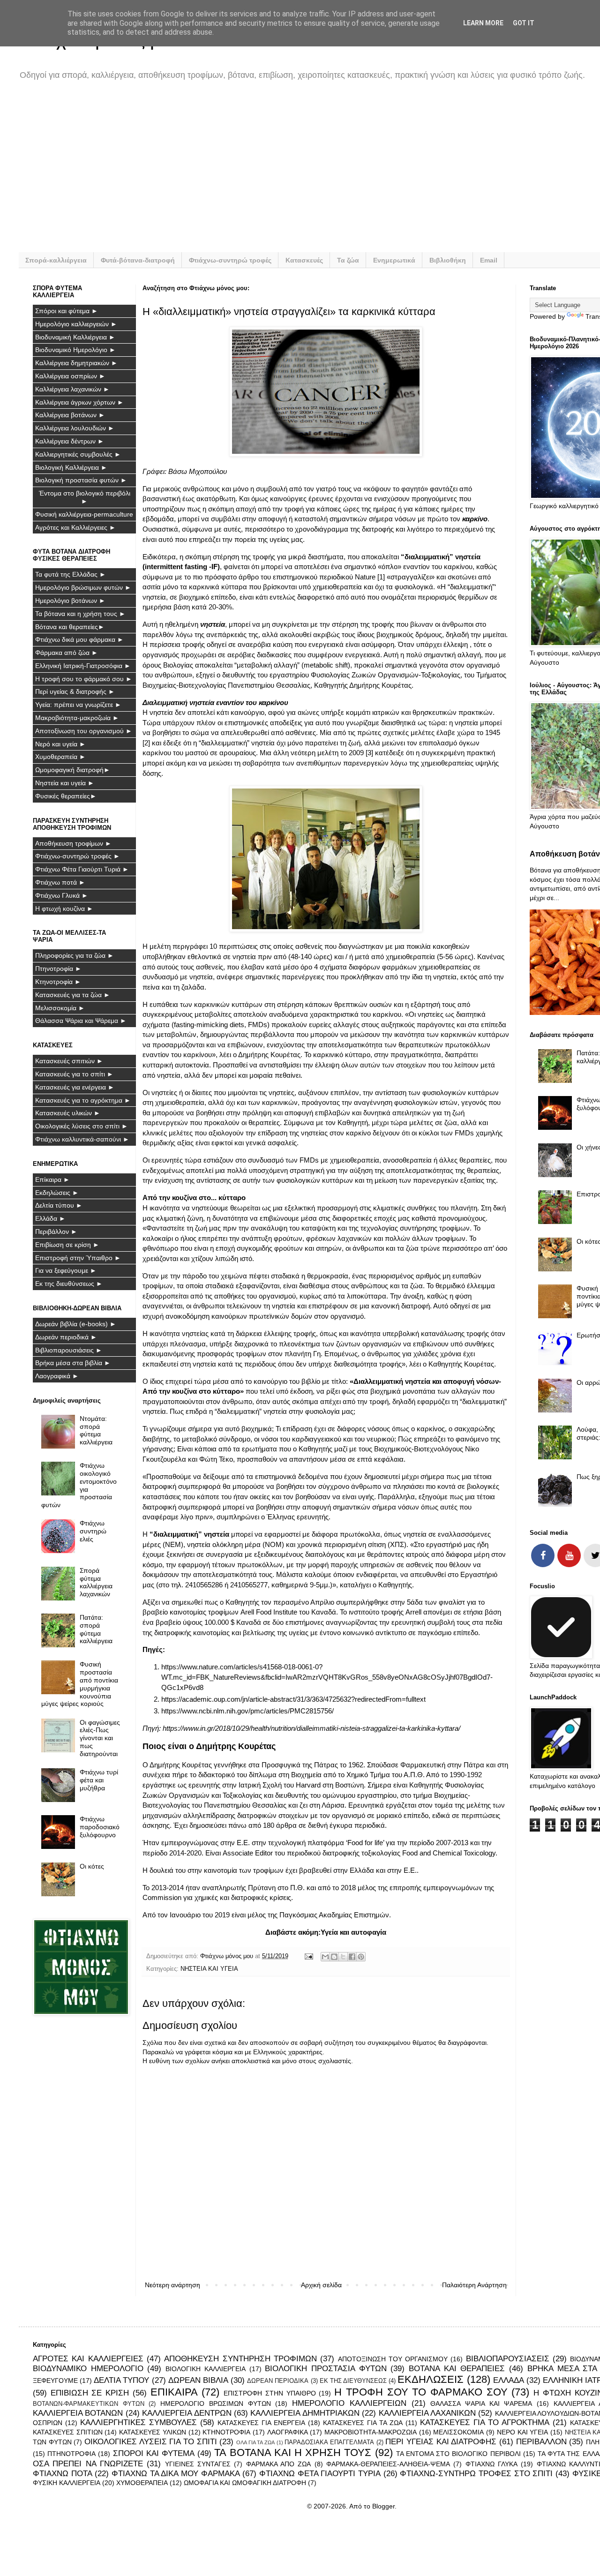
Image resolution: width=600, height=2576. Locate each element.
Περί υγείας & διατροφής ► (75, 691)
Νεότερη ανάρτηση (172, 2285)
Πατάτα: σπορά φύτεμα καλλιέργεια (96, 1629)
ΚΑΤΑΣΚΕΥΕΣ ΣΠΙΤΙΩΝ (68, 2432)
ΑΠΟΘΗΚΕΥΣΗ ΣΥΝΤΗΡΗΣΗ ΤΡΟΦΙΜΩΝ (240, 2359)
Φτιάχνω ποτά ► (60, 882)
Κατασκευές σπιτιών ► (69, 1061)
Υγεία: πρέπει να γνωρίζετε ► (78, 705)
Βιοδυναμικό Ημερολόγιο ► (75, 350)
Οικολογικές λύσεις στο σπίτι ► (82, 1126)
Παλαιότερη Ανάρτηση (474, 2285)
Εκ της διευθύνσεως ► (69, 1284)
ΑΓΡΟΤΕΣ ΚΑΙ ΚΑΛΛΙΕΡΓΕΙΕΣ (88, 2359)
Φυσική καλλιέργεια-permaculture (84, 514)
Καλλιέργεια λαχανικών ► (72, 389)
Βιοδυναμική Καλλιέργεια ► (75, 337)
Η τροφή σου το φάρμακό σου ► (84, 679)
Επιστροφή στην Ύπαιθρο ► (78, 1258)
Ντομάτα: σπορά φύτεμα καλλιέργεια (96, 1430)
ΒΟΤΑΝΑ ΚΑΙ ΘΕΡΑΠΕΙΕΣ (457, 2369)
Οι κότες (92, 1866)
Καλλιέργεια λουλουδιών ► (75, 428)
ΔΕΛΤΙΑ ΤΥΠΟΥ (121, 2380)
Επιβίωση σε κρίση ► (67, 1245)
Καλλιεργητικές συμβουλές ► (78, 454)
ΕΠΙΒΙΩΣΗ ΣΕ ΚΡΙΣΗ (90, 2393)
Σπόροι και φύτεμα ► (67, 311)
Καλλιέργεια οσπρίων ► (70, 376)
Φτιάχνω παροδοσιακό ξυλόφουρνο (100, 1827)
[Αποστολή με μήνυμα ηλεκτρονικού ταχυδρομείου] (325, 1957)
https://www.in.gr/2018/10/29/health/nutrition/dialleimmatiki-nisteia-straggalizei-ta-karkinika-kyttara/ (311, 1728)
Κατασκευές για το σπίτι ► (74, 1074)
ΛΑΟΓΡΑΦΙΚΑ (288, 2432)
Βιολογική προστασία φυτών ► (81, 480)
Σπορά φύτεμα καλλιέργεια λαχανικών (96, 1582)
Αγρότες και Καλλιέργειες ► (75, 527)
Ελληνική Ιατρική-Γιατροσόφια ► (83, 666)
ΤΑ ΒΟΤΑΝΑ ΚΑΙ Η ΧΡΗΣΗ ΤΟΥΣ (293, 2452)
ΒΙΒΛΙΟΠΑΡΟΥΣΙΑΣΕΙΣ (508, 2359)
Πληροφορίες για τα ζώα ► (75, 955)
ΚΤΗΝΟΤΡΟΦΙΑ (226, 2432)
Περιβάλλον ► (56, 1232)
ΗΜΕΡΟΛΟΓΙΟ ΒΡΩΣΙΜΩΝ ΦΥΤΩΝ (215, 2403)
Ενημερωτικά (394, 260)
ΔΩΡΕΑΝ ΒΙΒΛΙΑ (198, 2380)
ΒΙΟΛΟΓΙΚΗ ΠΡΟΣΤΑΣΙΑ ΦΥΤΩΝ (326, 2369)
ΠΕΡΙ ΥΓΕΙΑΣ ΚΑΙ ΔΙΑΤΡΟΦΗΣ (441, 2442)
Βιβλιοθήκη (448, 260)
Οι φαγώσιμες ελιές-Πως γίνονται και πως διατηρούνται (100, 1738)
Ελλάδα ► (50, 1218)
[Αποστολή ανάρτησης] (308, 1956)
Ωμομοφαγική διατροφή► (73, 770)
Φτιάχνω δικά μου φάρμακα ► (79, 639)
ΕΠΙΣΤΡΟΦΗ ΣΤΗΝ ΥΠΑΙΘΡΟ (270, 2393)
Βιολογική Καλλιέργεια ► (71, 467)
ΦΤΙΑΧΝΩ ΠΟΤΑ (63, 2474)
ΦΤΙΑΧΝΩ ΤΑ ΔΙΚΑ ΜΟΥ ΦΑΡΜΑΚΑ (176, 2474)
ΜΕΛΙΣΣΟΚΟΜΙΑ (458, 2432)
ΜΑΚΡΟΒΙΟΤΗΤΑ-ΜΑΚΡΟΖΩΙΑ (371, 2432)
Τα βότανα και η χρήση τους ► (80, 614)
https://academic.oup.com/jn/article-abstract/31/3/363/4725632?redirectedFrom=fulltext (293, 1699)
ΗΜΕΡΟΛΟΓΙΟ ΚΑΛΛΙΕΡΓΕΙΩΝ (349, 2403)
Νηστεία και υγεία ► (65, 783)
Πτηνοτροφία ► (58, 969)
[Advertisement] (314, 173)
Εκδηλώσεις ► (57, 1193)
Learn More (483, 23)
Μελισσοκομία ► (60, 1008)
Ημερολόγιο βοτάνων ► (70, 601)
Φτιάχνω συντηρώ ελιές (93, 1531)
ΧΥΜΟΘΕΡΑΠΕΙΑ (142, 2483)
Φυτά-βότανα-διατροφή (138, 260)
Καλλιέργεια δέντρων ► (70, 441)
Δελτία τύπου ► (59, 1205)
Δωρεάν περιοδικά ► (66, 1337)
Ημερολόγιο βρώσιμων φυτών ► (83, 587)
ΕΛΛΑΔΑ (509, 2380)
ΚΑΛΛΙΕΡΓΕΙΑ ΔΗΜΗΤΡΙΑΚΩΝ (305, 2413)
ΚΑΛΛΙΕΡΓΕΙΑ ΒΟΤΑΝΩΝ (78, 2413)
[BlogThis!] (334, 1957)
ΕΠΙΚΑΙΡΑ (174, 2392)
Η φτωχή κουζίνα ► (64, 909)
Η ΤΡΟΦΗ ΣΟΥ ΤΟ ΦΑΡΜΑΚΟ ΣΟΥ (421, 2392)
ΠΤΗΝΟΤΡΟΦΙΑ (71, 2454)
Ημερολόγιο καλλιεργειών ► (76, 324)
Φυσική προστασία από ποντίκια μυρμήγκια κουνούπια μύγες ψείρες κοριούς (80, 1684)
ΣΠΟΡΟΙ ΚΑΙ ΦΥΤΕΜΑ (154, 2453)
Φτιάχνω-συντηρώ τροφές (230, 260)
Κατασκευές (304, 260)
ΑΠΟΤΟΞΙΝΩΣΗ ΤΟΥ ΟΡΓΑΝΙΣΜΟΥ (393, 2359)
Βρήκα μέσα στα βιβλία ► (73, 1363)
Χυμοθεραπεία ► (60, 757)
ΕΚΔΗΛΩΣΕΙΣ (431, 2379)
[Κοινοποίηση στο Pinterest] (361, 1957)
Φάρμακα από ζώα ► (67, 653)
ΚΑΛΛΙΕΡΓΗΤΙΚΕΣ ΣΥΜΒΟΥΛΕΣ (139, 2422)
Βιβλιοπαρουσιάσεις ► (69, 1350)
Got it (524, 23)
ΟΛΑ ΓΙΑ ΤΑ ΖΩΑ (255, 2442)
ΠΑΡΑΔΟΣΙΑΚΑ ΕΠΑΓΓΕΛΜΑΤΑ (329, 2442)
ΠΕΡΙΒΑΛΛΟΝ (541, 2442)
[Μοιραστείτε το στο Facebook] (352, 1957)
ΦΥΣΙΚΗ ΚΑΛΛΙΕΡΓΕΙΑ (67, 2483)
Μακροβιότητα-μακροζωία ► (77, 718)
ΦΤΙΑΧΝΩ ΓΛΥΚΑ (491, 2464)
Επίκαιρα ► (52, 1179)
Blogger (383, 2506)
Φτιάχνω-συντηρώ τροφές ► (78, 856)
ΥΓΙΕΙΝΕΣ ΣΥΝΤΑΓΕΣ (198, 2464)
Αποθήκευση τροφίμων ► (73, 843)
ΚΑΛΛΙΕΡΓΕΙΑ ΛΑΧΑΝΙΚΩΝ (427, 2413)
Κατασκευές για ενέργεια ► (75, 1087)
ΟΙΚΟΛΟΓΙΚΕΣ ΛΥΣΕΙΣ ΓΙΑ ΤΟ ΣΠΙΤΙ (151, 2442)
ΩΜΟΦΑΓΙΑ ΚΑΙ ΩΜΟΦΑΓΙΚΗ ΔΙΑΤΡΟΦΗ (245, 2483)
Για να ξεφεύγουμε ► (66, 1270)
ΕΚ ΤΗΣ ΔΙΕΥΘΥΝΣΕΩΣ (353, 2381)
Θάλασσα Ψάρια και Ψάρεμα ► (81, 1021)
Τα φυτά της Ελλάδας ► (71, 574)
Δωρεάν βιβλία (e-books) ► (76, 1324)
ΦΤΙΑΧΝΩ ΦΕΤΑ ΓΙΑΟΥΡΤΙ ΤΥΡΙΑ (320, 2474)
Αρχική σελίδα (321, 2285)
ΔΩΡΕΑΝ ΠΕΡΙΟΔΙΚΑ (278, 2381)
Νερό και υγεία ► (60, 744)
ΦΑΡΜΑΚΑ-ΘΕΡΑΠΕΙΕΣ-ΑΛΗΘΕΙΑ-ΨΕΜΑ (388, 2464)
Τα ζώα (348, 260)
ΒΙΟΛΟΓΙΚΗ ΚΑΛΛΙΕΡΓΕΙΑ (206, 2369)
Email (489, 260)
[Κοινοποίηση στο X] (343, 1957)
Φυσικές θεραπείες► (66, 796)
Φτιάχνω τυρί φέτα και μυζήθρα (99, 1780)
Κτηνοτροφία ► (58, 982)
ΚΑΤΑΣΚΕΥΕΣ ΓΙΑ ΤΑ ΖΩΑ (363, 2423)
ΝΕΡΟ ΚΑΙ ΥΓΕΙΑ (522, 2432)
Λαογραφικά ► (57, 1376)
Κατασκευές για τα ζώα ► (73, 995)
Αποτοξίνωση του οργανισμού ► (84, 731)
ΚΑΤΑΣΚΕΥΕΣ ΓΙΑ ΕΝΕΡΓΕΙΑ (261, 2423)
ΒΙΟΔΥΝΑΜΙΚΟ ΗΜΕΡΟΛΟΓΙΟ (88, 2369)
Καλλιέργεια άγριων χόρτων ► (79, 402)
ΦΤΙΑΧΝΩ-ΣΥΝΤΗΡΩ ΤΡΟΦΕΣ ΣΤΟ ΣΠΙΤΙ (476, 2474)
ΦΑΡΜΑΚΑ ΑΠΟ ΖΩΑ (279, 2464)
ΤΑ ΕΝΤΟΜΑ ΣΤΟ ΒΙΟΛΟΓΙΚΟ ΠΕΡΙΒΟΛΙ (458, 2454)
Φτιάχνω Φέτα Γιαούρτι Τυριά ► (82, 869)
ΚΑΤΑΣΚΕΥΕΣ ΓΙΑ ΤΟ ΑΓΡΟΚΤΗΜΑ (485, 2422)
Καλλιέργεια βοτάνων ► (70, 415)
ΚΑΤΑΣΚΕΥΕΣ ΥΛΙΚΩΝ (153, 2432)
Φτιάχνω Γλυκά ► (62, 895)
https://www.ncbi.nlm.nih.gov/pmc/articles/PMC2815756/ (247, 1711)
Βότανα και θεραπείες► (70, 627)
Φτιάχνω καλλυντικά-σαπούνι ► (82, 1139)
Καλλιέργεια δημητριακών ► (76, 363)
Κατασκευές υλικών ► (68, 1113)
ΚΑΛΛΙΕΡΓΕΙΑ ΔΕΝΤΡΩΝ (187, 2413)
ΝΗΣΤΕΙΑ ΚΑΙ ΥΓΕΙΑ (209, 1969)
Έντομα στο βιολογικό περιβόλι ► (85, 497)
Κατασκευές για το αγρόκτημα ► (83, 1100)
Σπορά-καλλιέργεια (56, 260)
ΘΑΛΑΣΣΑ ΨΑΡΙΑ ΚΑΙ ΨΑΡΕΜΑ (481, 2403)
